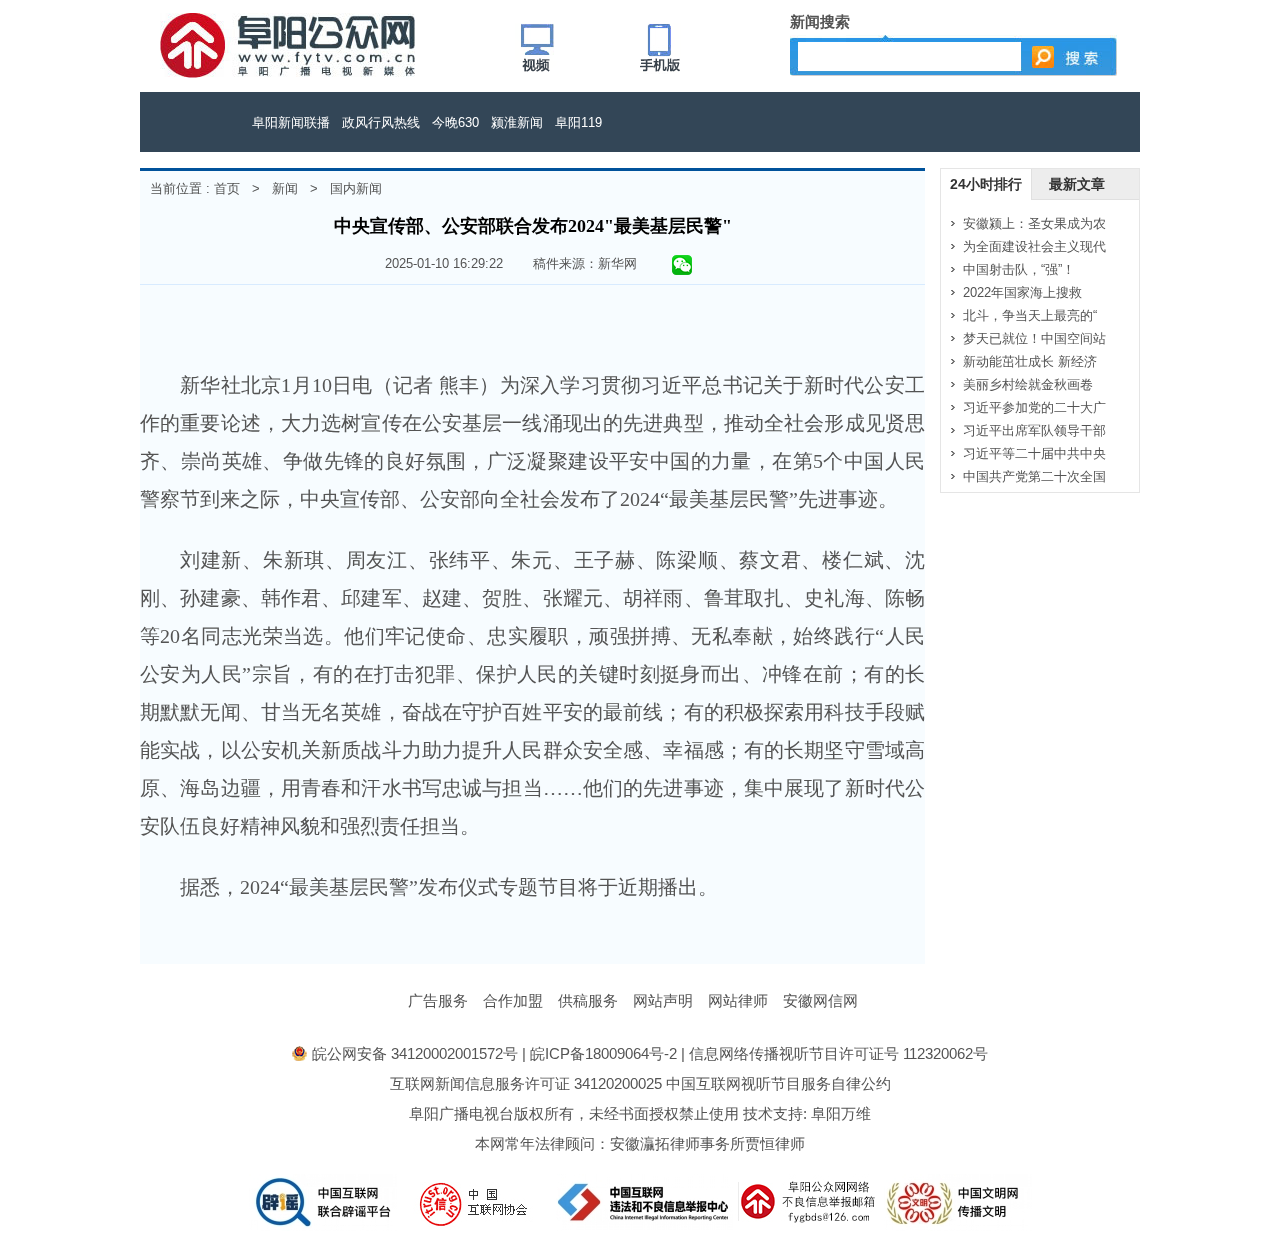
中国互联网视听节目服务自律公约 (778, 1083)
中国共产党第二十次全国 (1034, 476)
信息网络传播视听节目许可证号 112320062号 (838, 1053)
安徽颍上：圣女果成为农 (1034, 223)
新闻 (285, 188)
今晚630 (455, 122)
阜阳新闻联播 (291, 122)
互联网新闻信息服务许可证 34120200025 (526, 1083)
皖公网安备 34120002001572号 (415, 1053)
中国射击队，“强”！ (1019, 269)
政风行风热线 (381, 122)
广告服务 (438, 1000)
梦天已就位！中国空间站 (1034, 338)
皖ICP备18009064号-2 (603, 1053)
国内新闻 (356, 188)
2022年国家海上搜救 (1022, 292)
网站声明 (663, 1000)
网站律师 (738, 1000)
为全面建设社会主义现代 (1034, 246)
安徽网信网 (820, 1000)
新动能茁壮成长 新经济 (1030, 361)
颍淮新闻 (517, 122)
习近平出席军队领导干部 (1034, 430)
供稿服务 (588, 1000)
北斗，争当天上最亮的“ (1030, 315)
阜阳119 (578, 122)
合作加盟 (513, 1000)
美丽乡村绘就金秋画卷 (1028, 384)
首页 (227, 188)
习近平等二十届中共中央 (1034, 453)
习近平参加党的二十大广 (1034, 407)
